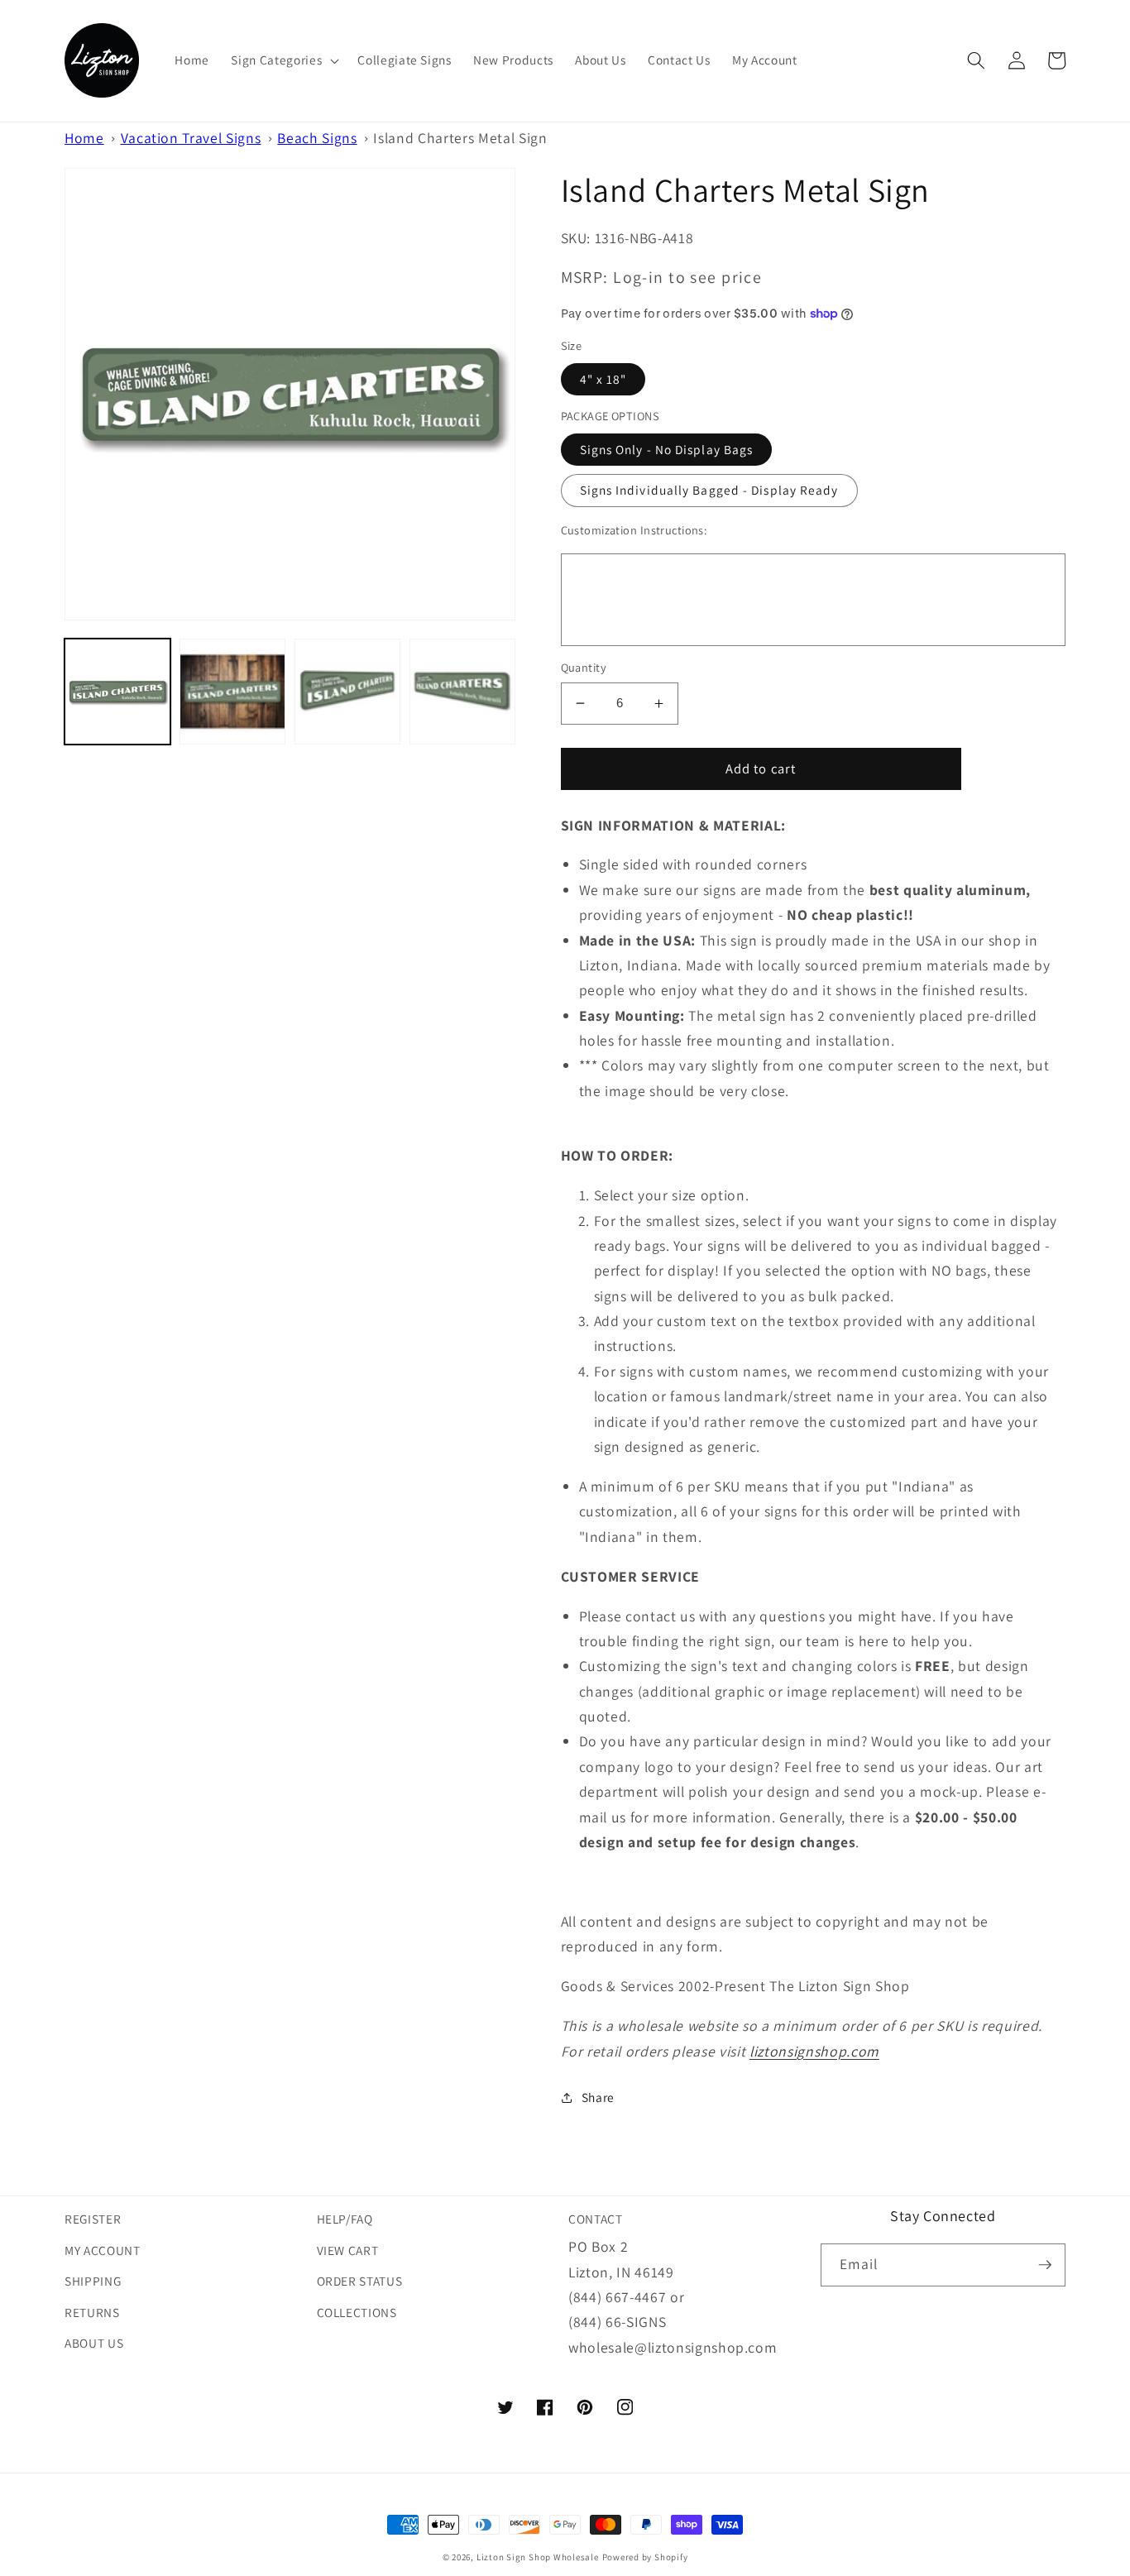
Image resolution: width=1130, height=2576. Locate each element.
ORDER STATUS (360, 2281)
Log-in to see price (687, 277)
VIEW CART (348, 2250)
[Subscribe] (1045, 2265)
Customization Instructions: (634, 530)
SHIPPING (93, 2281)
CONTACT (596, 2219)
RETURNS (92, 2312)
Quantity (584, 667)
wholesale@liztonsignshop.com (673, 2347)
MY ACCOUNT (103, 2250)
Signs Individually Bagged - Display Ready (709, 490)
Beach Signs (317, 138)
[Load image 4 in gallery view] (462, 692)
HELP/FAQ (345, 2219)
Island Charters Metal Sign (460, 138)
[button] (283, 60)
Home (84, 138)
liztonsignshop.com (814, 2051)
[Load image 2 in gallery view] (232, 692)
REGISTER (93, 2219)
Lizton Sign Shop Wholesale (538, 2557)
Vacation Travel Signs (191, 138)
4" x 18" (603, 379)
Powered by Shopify (645, 2557)
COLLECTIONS (357, 2312)
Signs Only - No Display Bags (667, 449)
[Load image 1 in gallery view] (117, 692)
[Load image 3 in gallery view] (347, 692)
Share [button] (598, 2097)
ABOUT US (94, 2343)
